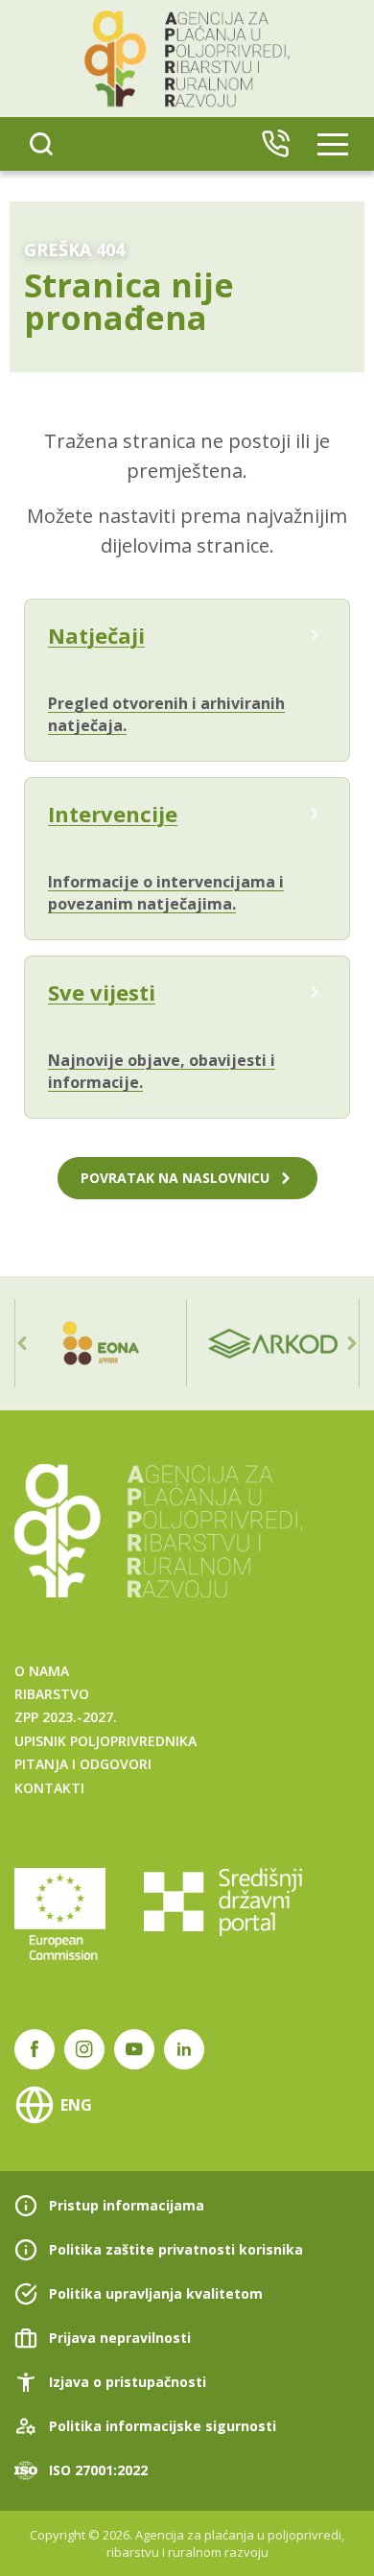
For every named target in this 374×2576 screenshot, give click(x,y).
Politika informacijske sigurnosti (163, 2426)
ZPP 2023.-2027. (66, 1717)
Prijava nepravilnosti (120, 2338)
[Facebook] (35, 2049)
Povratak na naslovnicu (175, 1178)
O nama (42, 1671)
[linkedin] (184, 2049)
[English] (275, 144)
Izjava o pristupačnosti (128, 2382)
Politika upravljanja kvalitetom (156, 2293)
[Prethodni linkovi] (22, 1343)
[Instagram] (84, 2049)
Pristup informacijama (127, 2205)
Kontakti (49, 1788)
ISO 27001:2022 (98, 2470)
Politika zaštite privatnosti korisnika (176, 2249)
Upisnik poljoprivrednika (105, 1741)
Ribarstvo (52, 1694)
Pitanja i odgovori (83, 1764)
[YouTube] (134, 2049)
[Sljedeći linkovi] (352, 1343)
